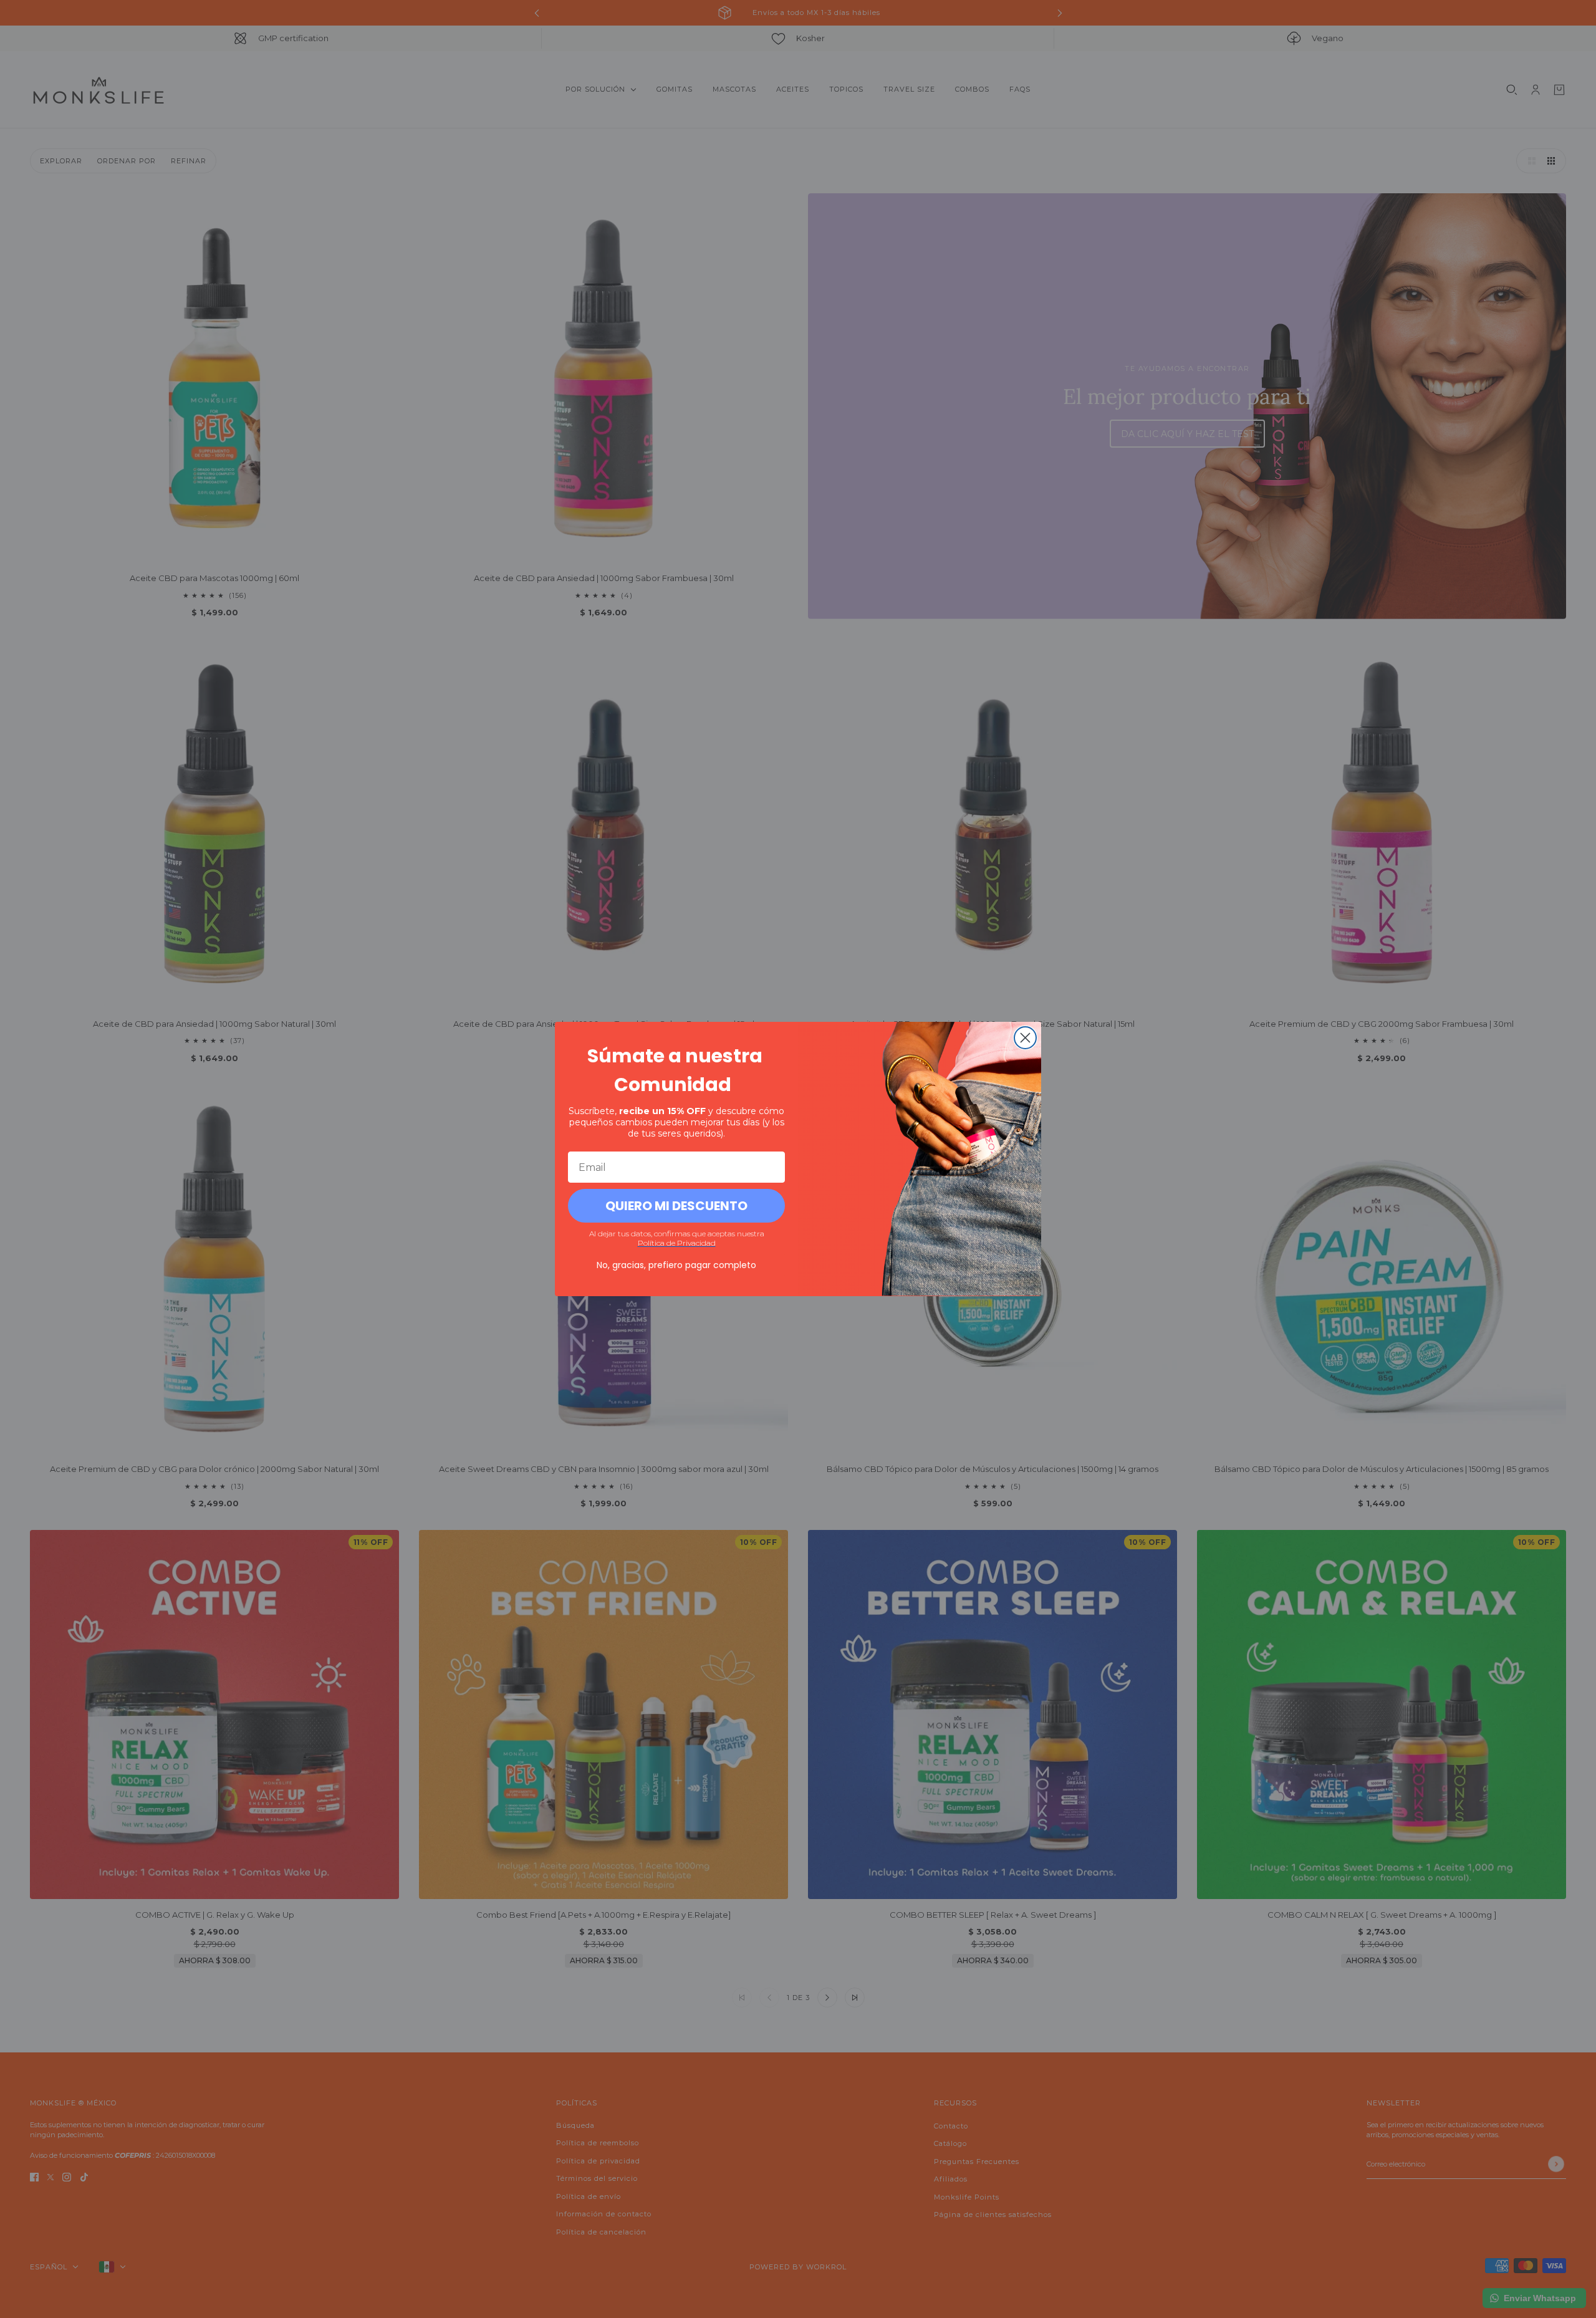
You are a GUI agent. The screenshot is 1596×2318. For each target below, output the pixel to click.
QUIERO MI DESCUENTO (676, 1206)
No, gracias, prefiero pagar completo (676, 1265)
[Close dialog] (1025, 1038)
